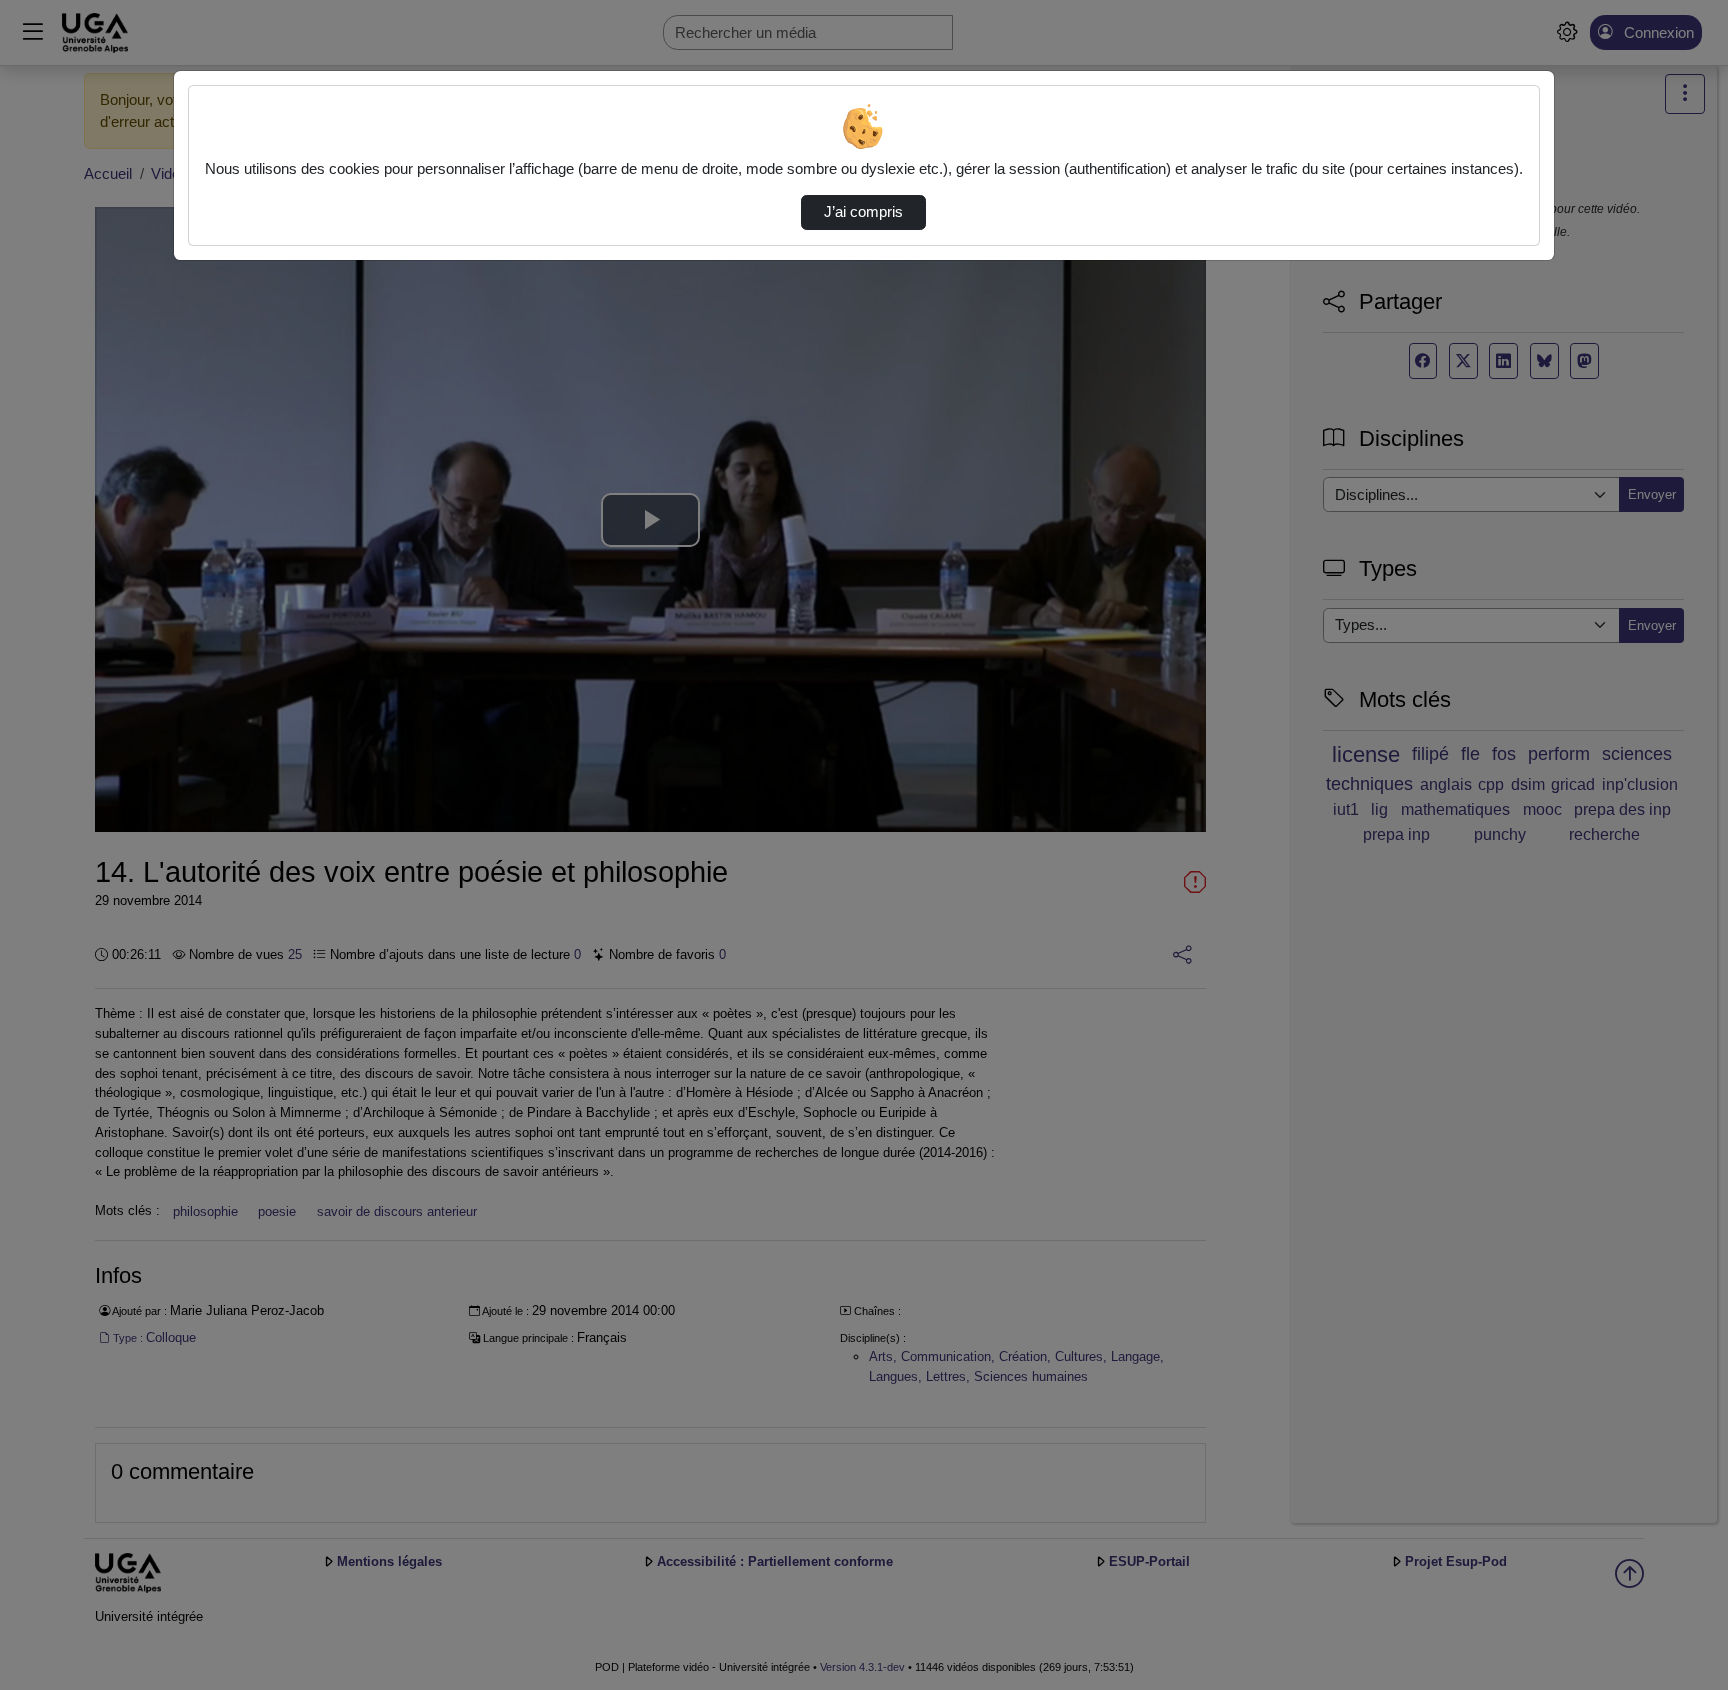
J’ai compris (863, 212)
